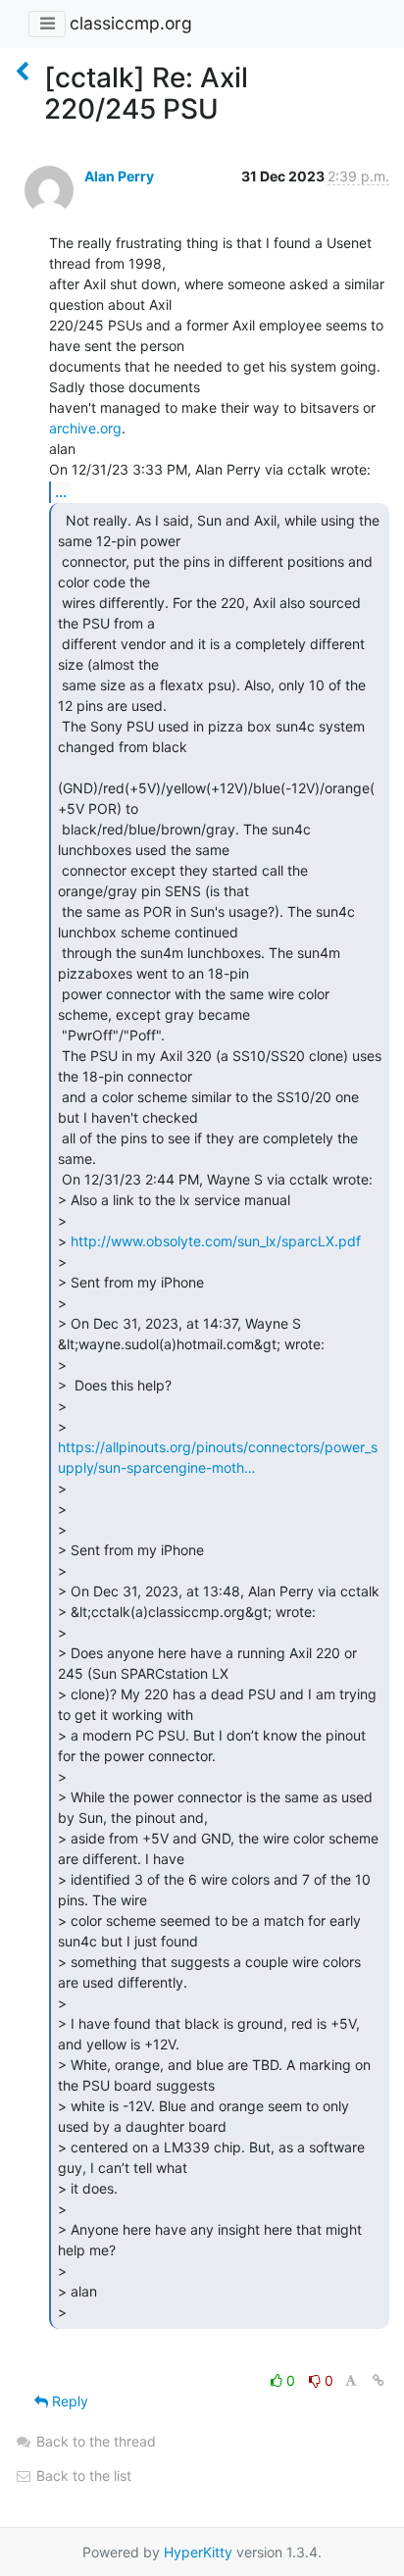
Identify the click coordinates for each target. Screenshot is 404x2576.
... (61, 491)
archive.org (85, 428)
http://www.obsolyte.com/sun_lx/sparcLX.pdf (216, 1241)
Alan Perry (119, 176)
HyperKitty (198, 2552)
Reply (68, 2401)
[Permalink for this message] (379, 2380)
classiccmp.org (131, 23)
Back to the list (82, 2475)
